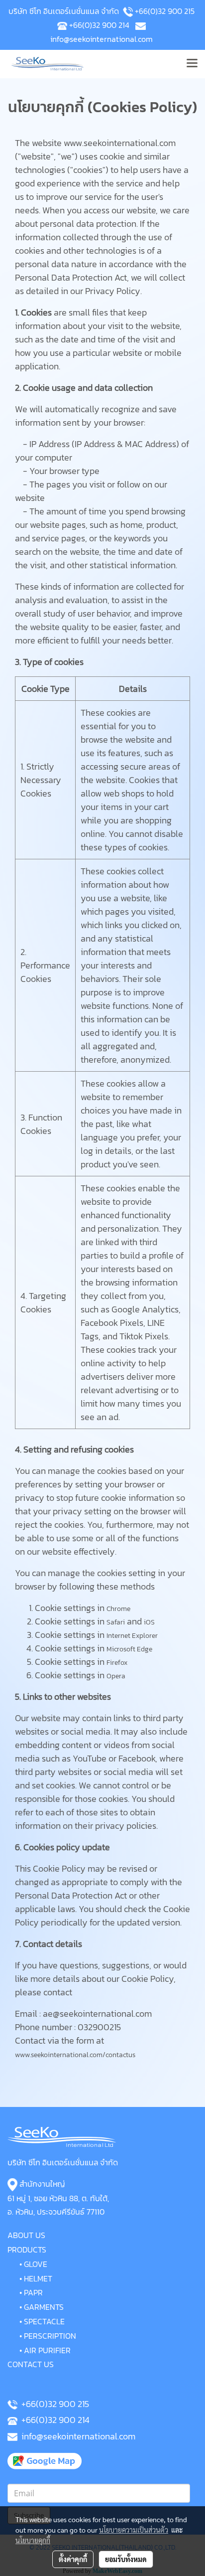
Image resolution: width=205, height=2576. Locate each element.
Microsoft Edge (129, 1649)
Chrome (118, 1609)
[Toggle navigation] (192, 64)
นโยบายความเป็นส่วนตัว (134, 2530)
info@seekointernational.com (102, 39)
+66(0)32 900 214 (99, 25)
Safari (116, 1622)
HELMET (38, 2278)
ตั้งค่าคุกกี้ (73, 2559)
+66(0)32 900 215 (165, 11)
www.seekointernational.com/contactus (75, 2055)
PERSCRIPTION (50, 2336)
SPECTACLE (44, 2321)
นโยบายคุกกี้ (33, 2540)
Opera (116, 1676)
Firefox (117, 1663)
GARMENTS (44, 2307)
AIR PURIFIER (47, 2350)
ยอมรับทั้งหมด (126, 2559)
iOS (149, 1622)
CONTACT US (31, 2364)
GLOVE (36, 2264)
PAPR (33, 2292)
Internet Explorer (132, 1636)
